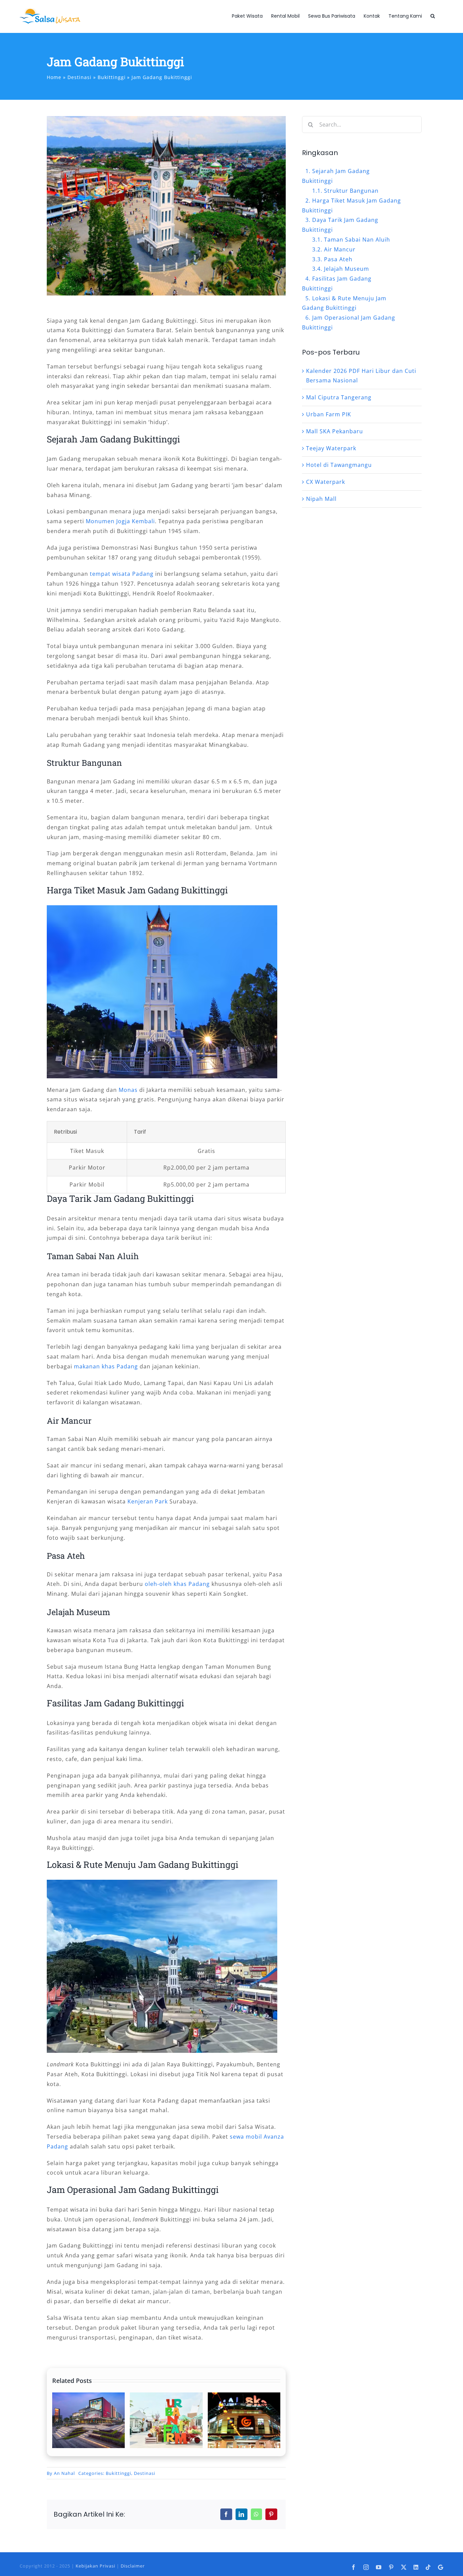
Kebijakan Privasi (95, 2566)
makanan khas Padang (106, 1366)
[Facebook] (226, 2514)
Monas (128, 1090)
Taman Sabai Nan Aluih (357, 240)
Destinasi (145, 2473)
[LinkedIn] (241, 2514)
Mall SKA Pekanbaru (335, 431)
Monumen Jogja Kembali (120, 521)
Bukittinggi (118, 2473)
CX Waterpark (326, 482)
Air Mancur (340, 249)
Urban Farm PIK (329, 414)
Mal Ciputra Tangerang (339, 397)
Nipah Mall (321, 499)
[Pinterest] (271, 2514)
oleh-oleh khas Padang (177, 1584)
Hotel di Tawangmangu (339, 465)
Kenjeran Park (148, 1501)
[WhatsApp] (256, 2514)
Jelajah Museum (347, 269)
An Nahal (64, 2473)
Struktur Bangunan (351, 191)
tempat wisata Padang (122, 574)
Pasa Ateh (338, 259)
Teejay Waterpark (331, 448)
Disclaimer (133, 2566)
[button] (433, 16)
